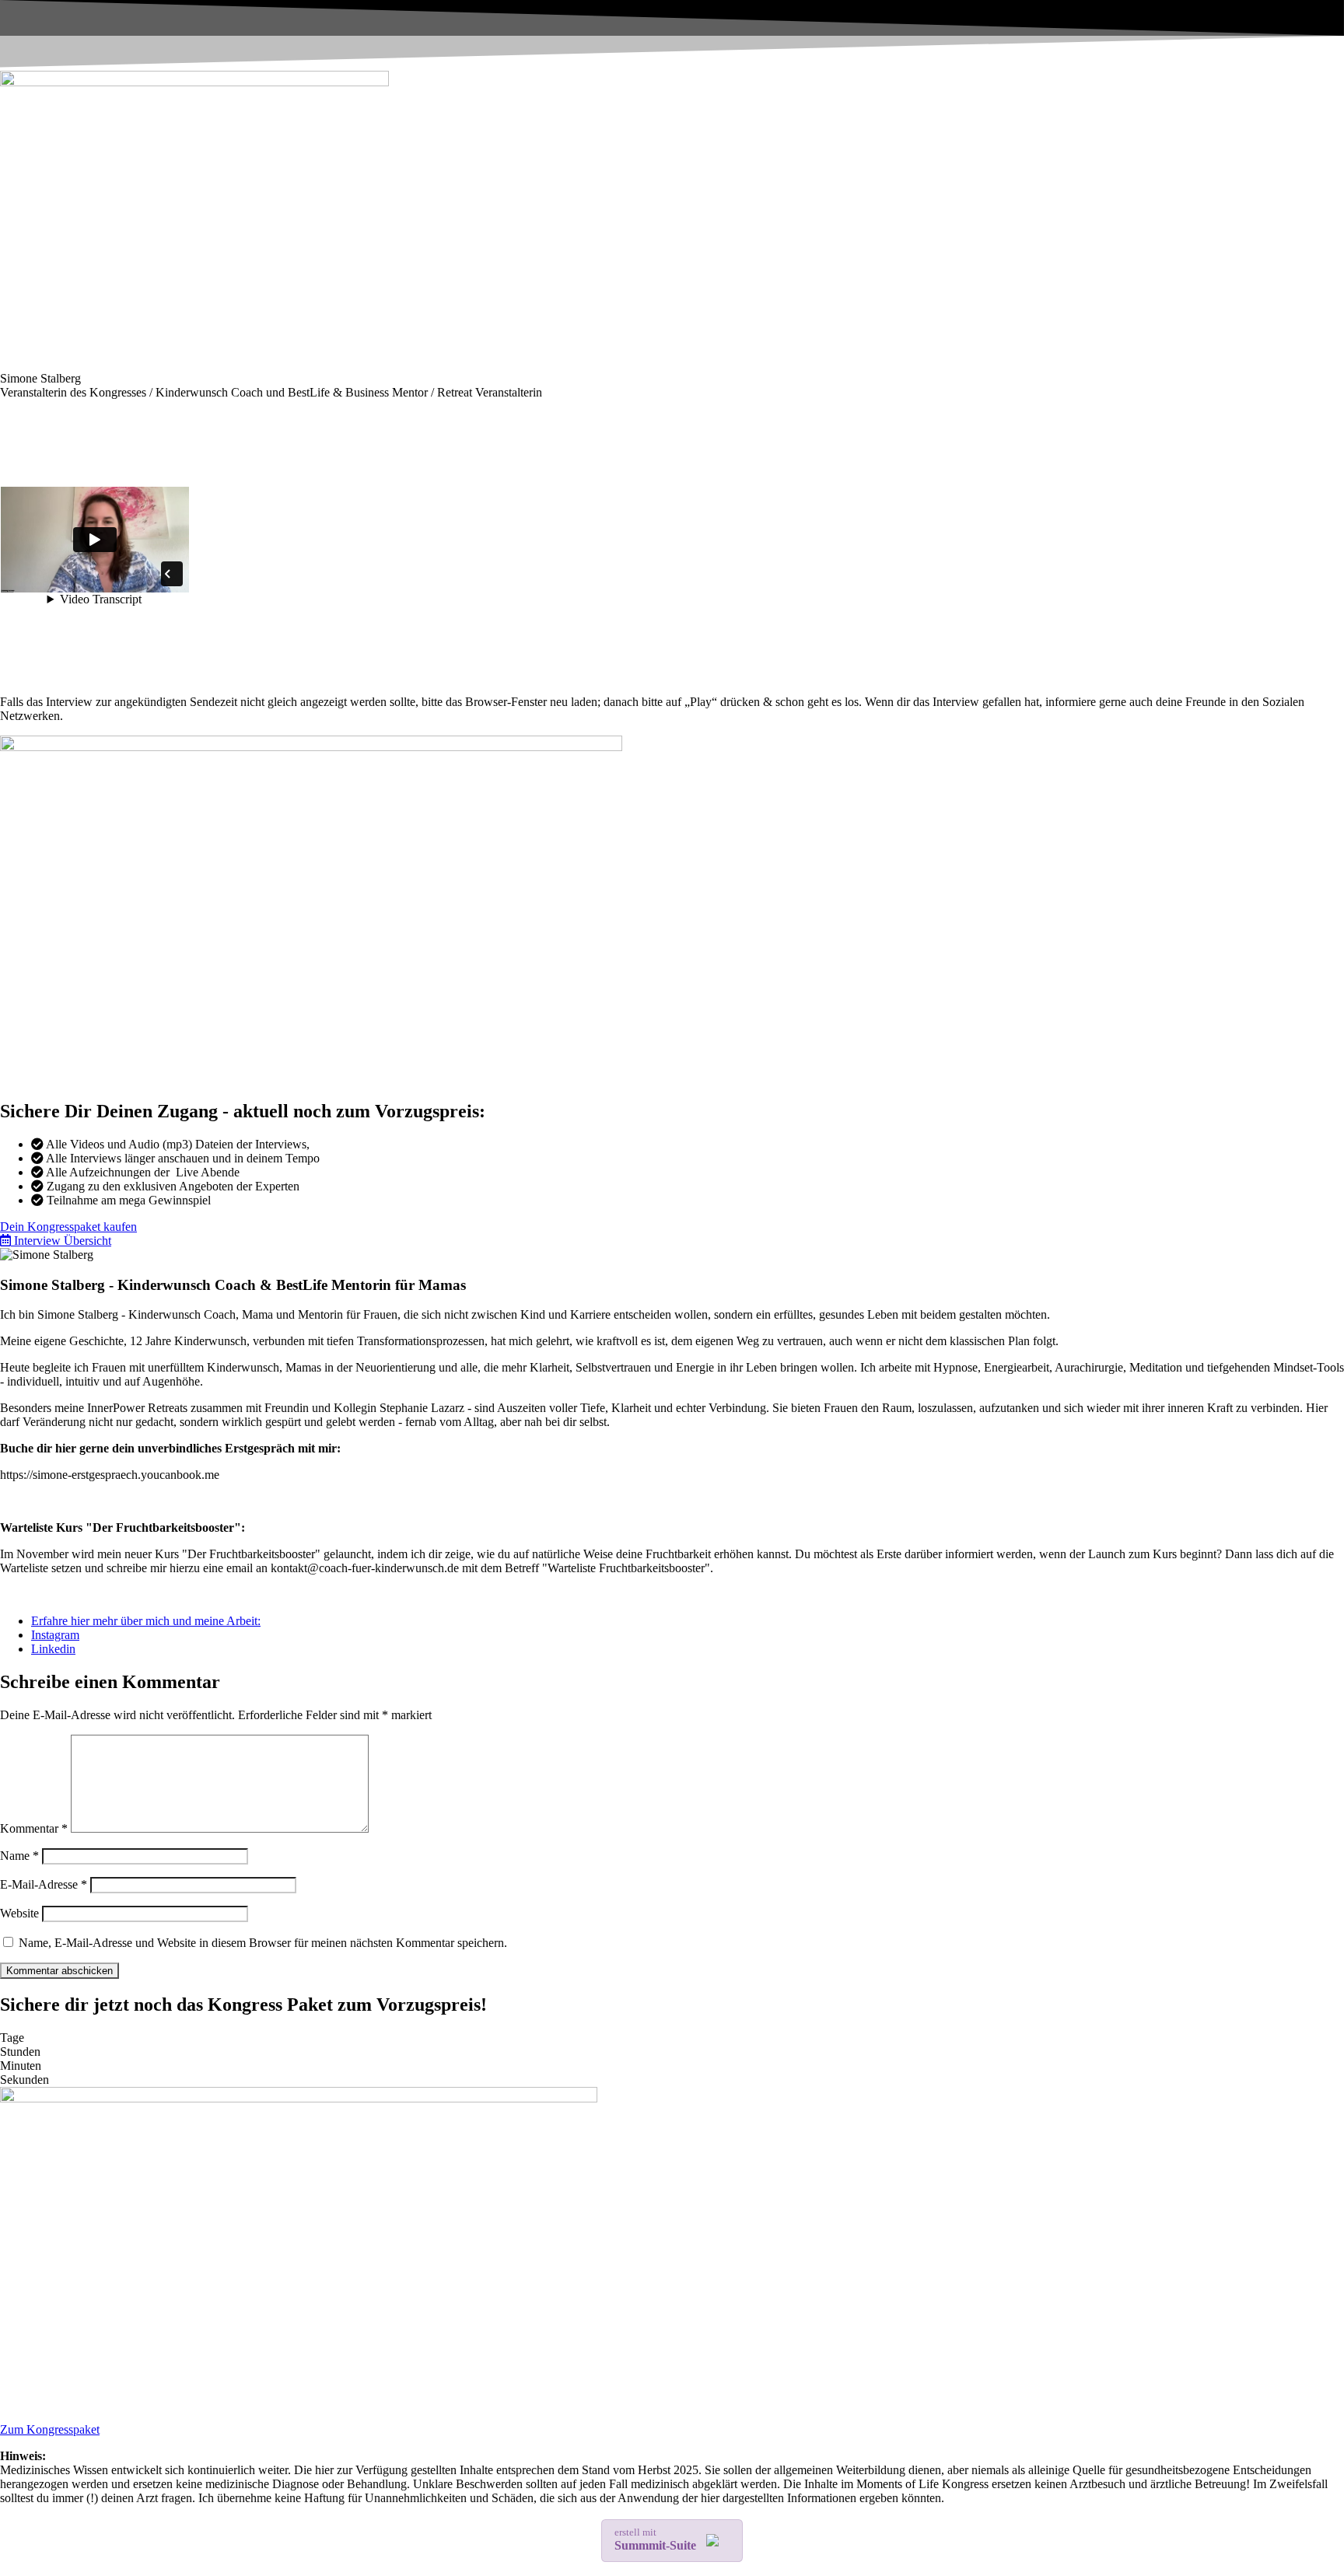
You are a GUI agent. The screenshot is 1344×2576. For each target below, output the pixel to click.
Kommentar (34, 1828)
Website (19, 1913)
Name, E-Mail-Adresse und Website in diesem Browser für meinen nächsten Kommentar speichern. (263, 1943)
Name (19, 1856)
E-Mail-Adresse (44, 1884)
